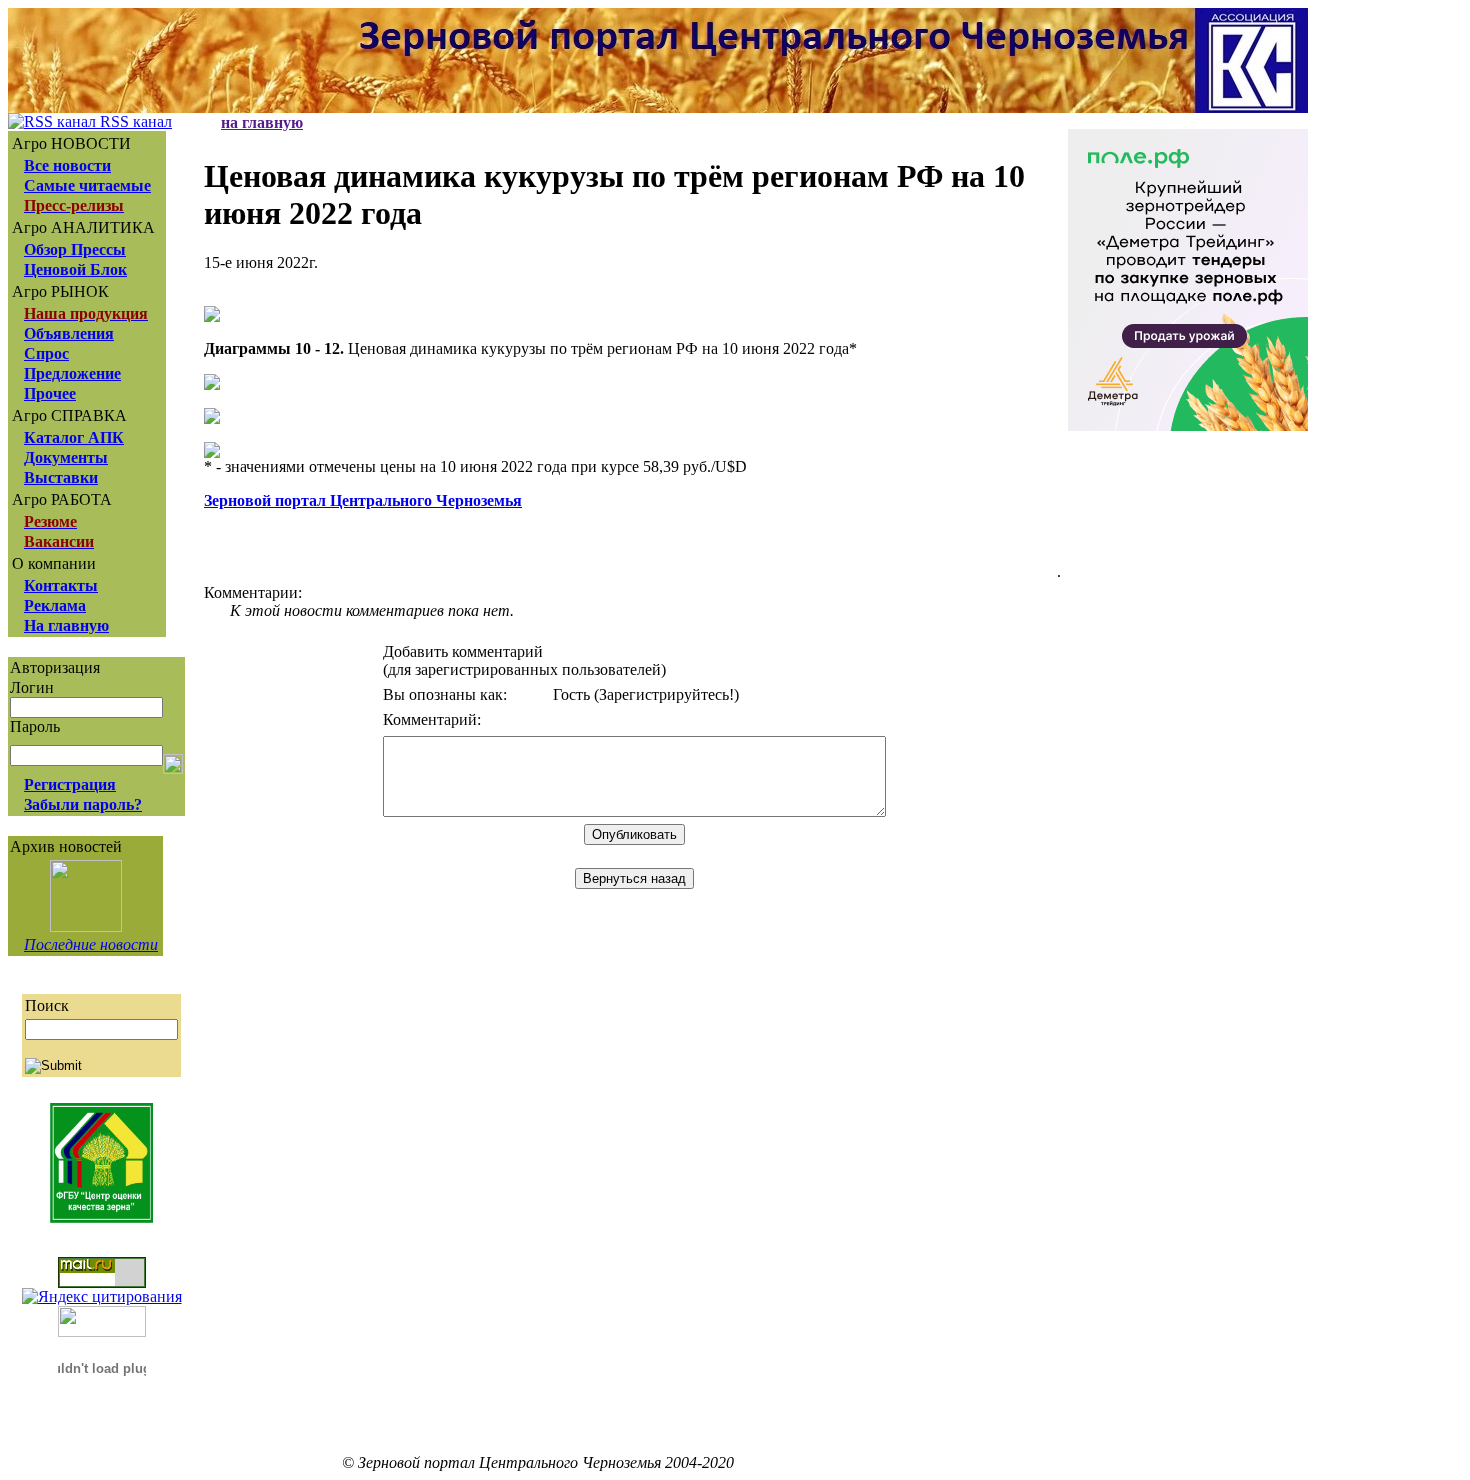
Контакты (61, 585)
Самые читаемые (87, 185)
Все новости (67, 165)
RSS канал (134, 121)
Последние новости (91, 944)
